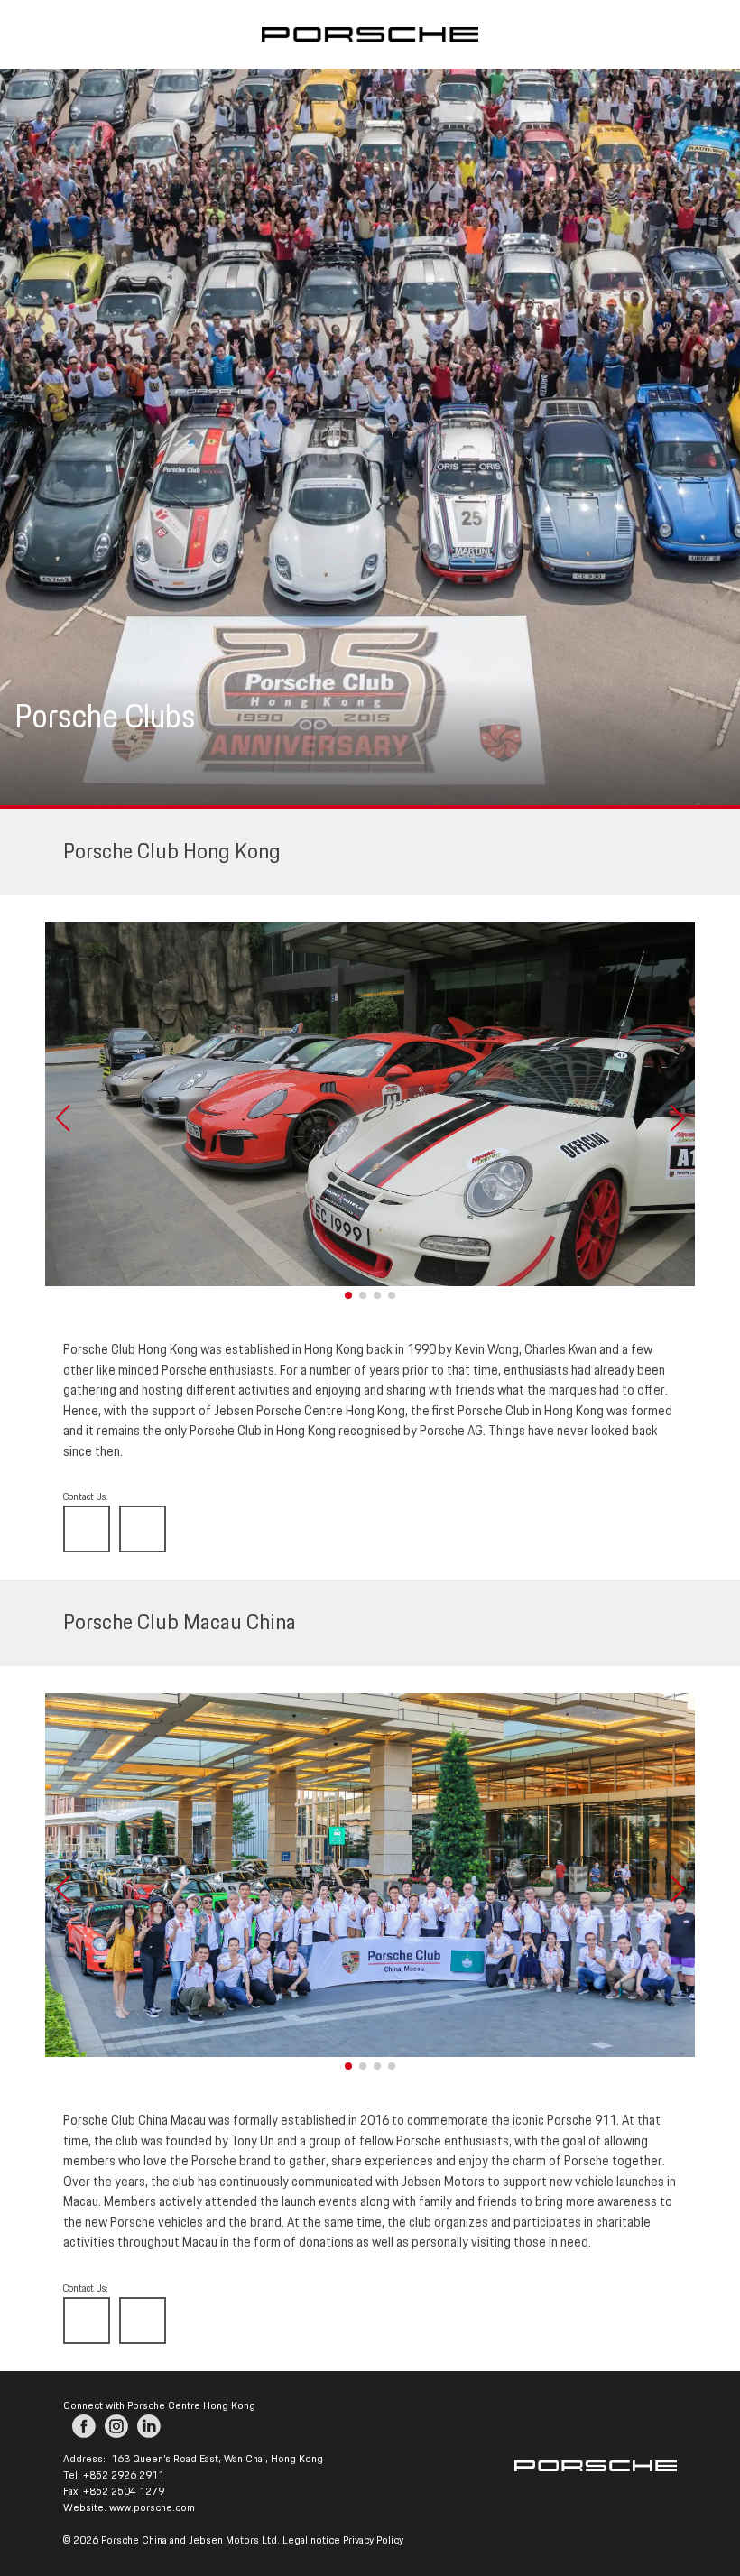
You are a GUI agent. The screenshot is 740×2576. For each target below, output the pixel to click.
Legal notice (311, 2540)
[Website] (87, 1529)
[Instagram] (116, 2426)
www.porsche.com (152, 2508)
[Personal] (143, 1529)
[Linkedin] (149, 2426)
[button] (62, 1118)
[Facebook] (84, 2426)
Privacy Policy (373, 2540)
